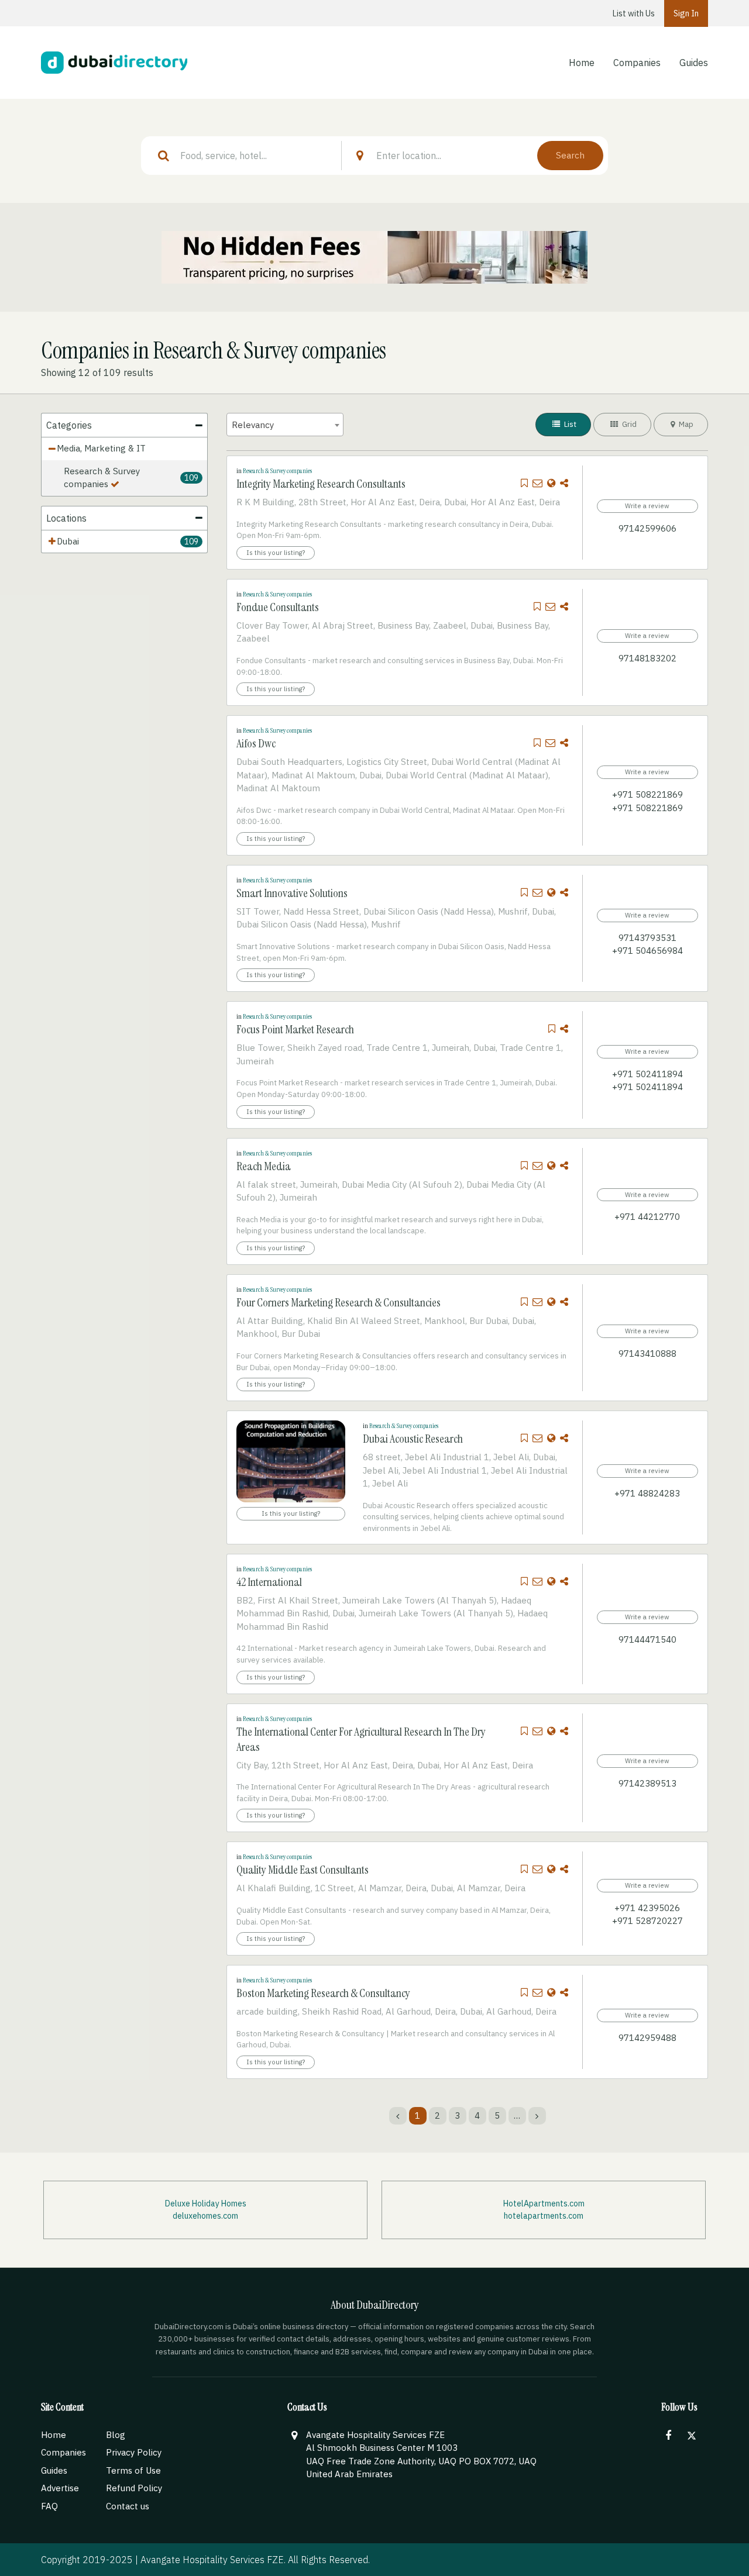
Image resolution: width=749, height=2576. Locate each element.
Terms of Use (133, 2470)
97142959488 (647, 2038)
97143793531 (647, 938)
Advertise (60, 2488)
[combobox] (285, 425)
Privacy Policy (134, 2452)
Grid (628, 424)
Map (685, 424)
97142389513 (647, 1783)
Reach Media (264, 1166)
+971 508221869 (647, 794)
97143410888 (647, 1353)
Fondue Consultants (278, 607)
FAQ (49, 2506)
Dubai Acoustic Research (413, 1439)
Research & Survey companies (102, 478)
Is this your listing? (276, 552)
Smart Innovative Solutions (292, 893)
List (569, 424)
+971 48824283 (647, 1493)
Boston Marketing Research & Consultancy (323, 1993)
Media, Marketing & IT (101, 448)
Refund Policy (134, 2488)
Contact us (128, 2506)
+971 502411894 (647, 1074)
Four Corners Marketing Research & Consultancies (339, 1302)
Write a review (647, 506)
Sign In (686, 13)
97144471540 (647, 1639)
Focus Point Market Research (295, 1029)
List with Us (634, 13)
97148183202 (647, 658)
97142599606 (647, 528)
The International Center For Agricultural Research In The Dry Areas (361, 1739)
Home (582, 63)
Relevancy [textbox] (253, 425)
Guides (694, 63)
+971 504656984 (647, 951)
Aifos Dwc (256, 743)
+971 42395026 (647, 1908)
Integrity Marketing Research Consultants (321, 484)
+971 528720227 (647, 1921)
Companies (637, 63)
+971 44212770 (647, 1217)
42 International (269, 1582)
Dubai (68, 541)
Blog (116, 2435)
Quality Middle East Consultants (303, 1870)
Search (570, 155)
